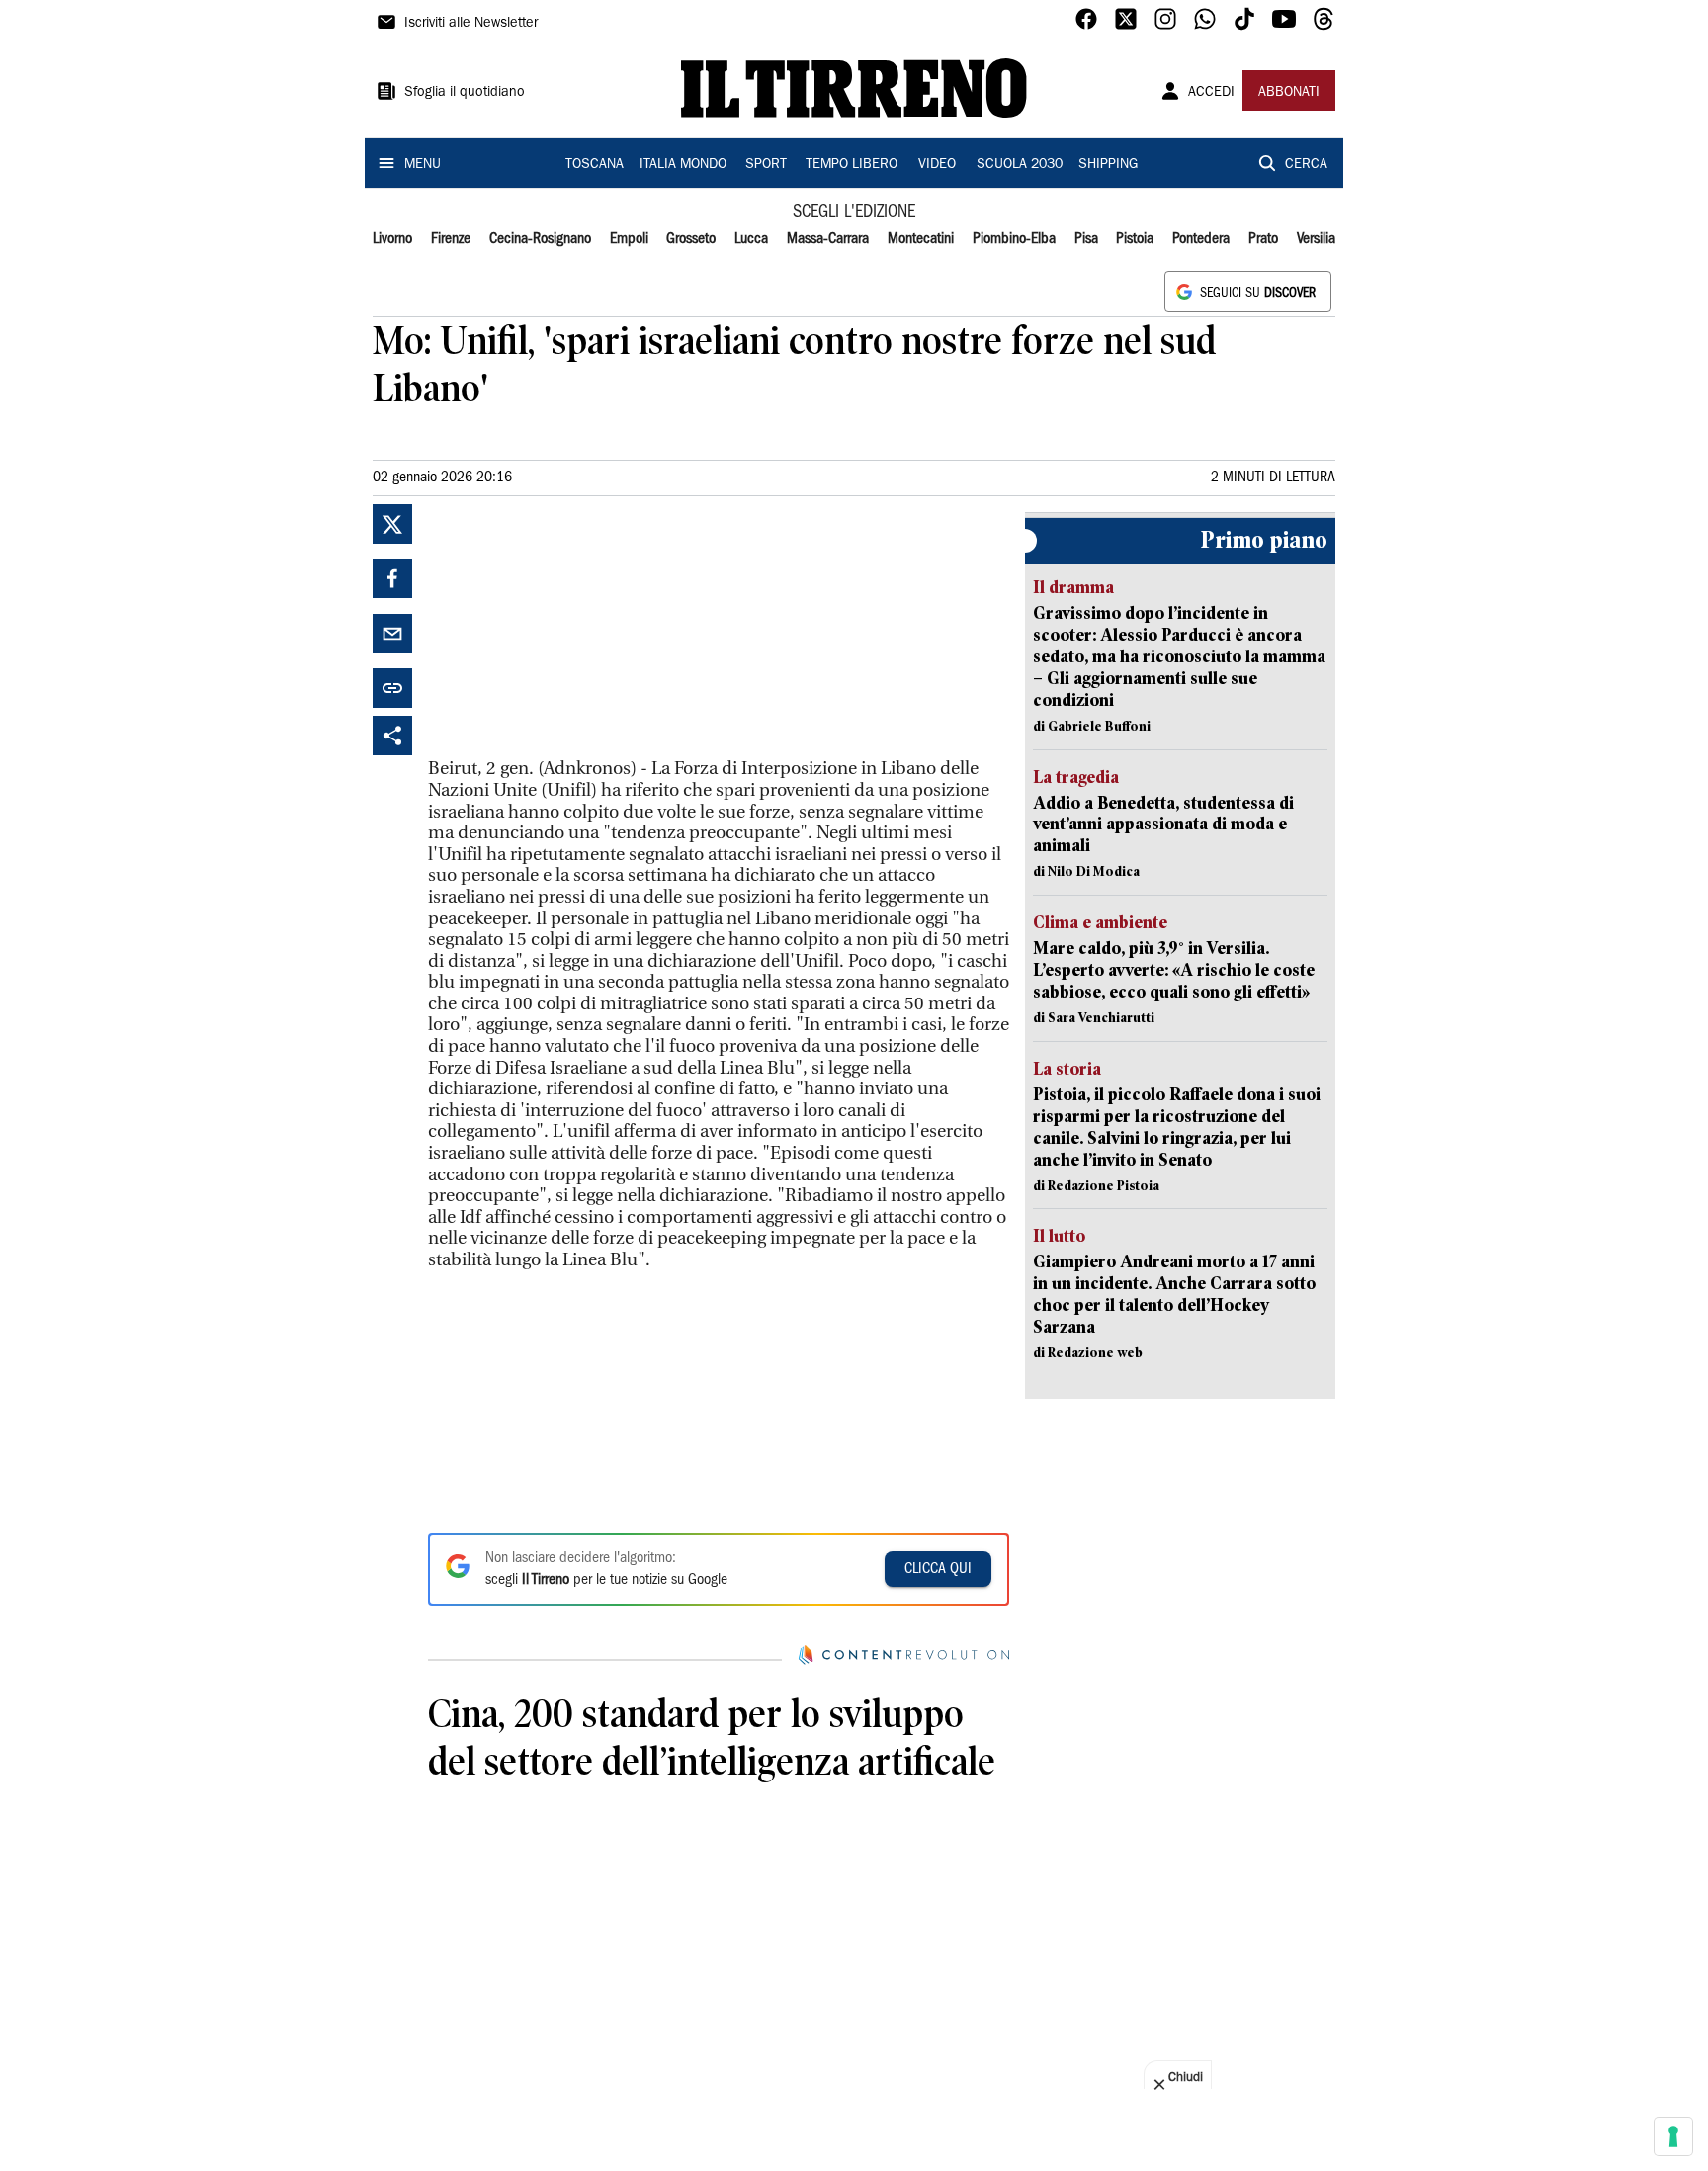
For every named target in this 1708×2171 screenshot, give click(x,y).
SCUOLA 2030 (1020, 165)
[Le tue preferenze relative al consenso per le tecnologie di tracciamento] (1673, 2136)
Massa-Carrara (828, 239)
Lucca (751, 239)
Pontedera (1201, 239)
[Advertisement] (576, 628)
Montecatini (921, 239)
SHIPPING (1108, 165)
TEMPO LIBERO (852, 165)
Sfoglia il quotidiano (465, 93)
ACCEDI (1211, 93)
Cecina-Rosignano (540, 239)
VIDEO (937, 165)
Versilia (1316, 239)
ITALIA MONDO (683, 165)
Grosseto (691, 239)
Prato (1263, 239)
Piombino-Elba (1014, 239)
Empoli (629, 239)
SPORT (766, 165)
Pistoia (1135, 239)
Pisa (1086, 239)
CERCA (1306, 165)
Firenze (451, 239)
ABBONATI (1289, 93)
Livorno (392, 239)
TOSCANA (595, 165)
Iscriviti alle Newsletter (471, 24)
